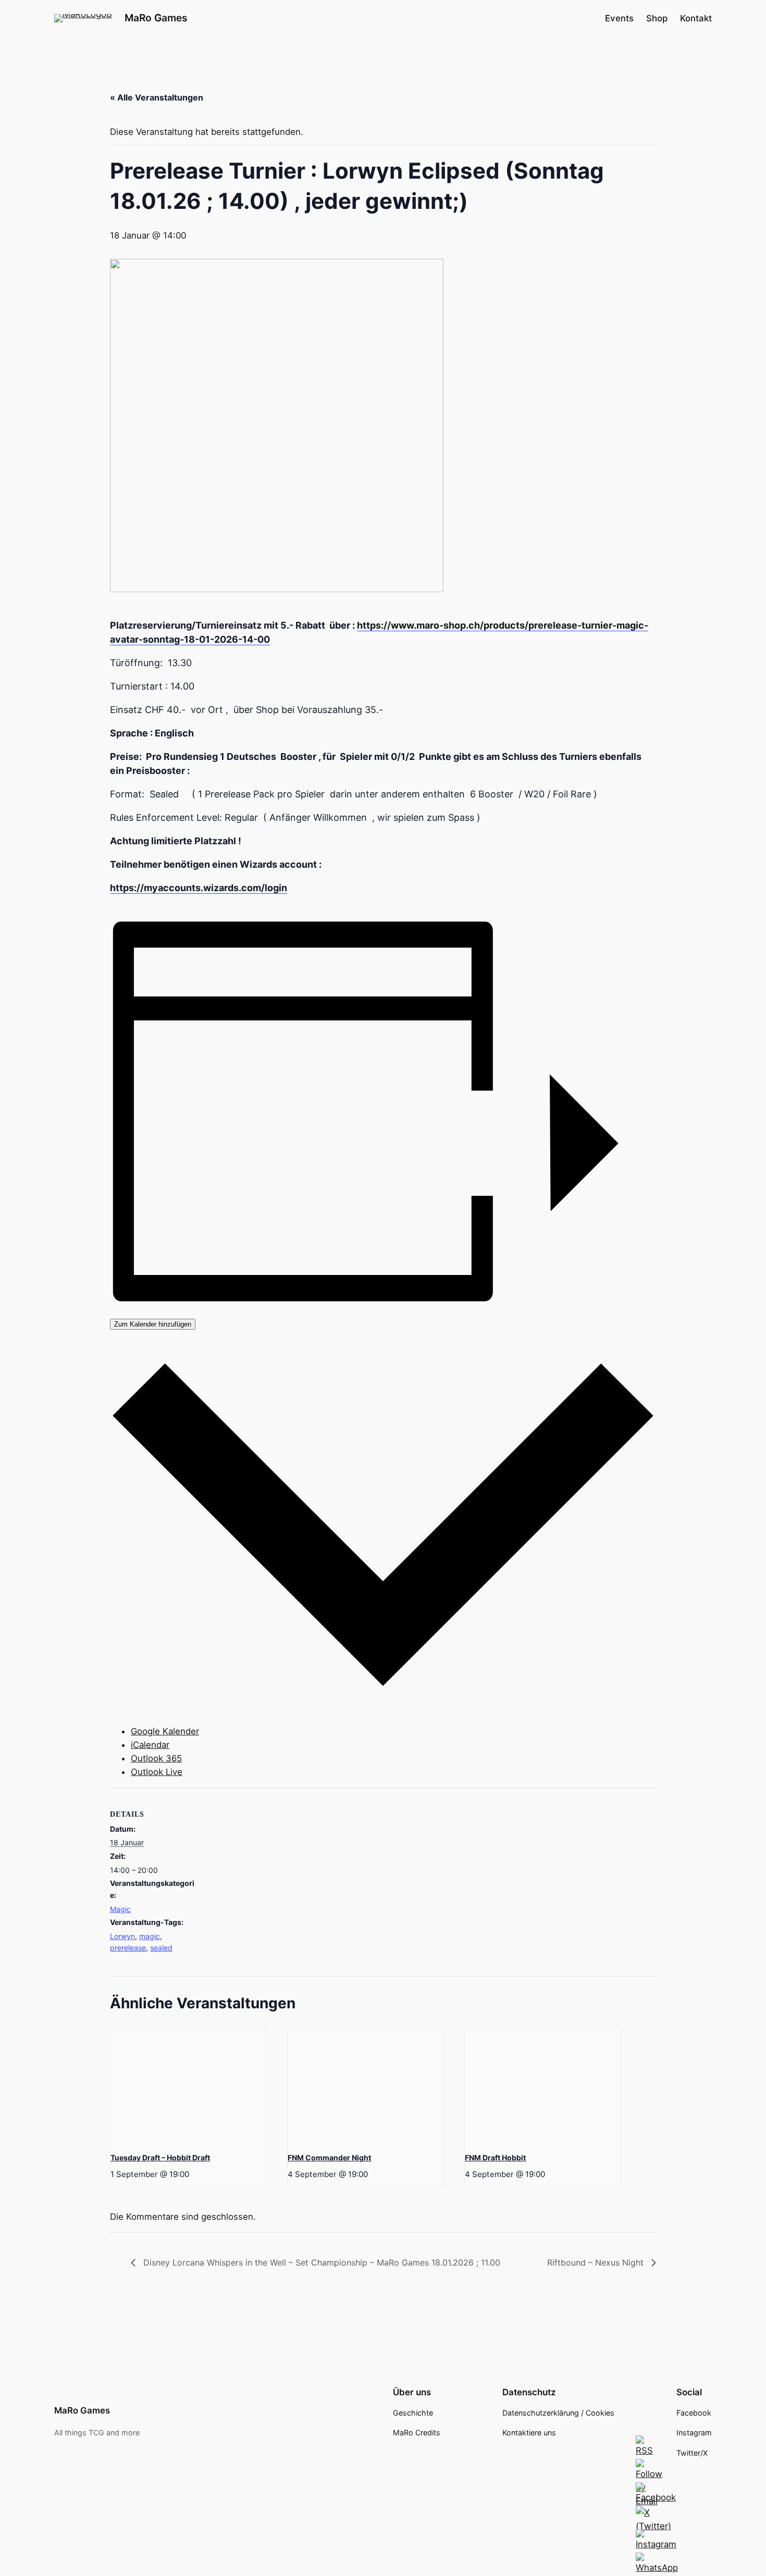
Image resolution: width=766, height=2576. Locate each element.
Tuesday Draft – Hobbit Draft (160, 2158)
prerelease (128, 1948)
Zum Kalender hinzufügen (153, 1324)
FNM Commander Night (329, 2158)
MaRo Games (156, 18)
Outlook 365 (156, 1758)
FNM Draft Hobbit (495, 2158)
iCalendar (150, 1745)
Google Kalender (165, 1731)
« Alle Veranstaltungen (157, 97)
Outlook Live (157, 1772)
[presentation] (188, 2085)
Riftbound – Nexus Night (597, 2262)
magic (150, 1936)
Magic (120, 1909)
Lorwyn (122, 1936)
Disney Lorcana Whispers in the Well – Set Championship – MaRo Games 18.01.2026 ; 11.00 (320, 2262)
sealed (161, 1948)
